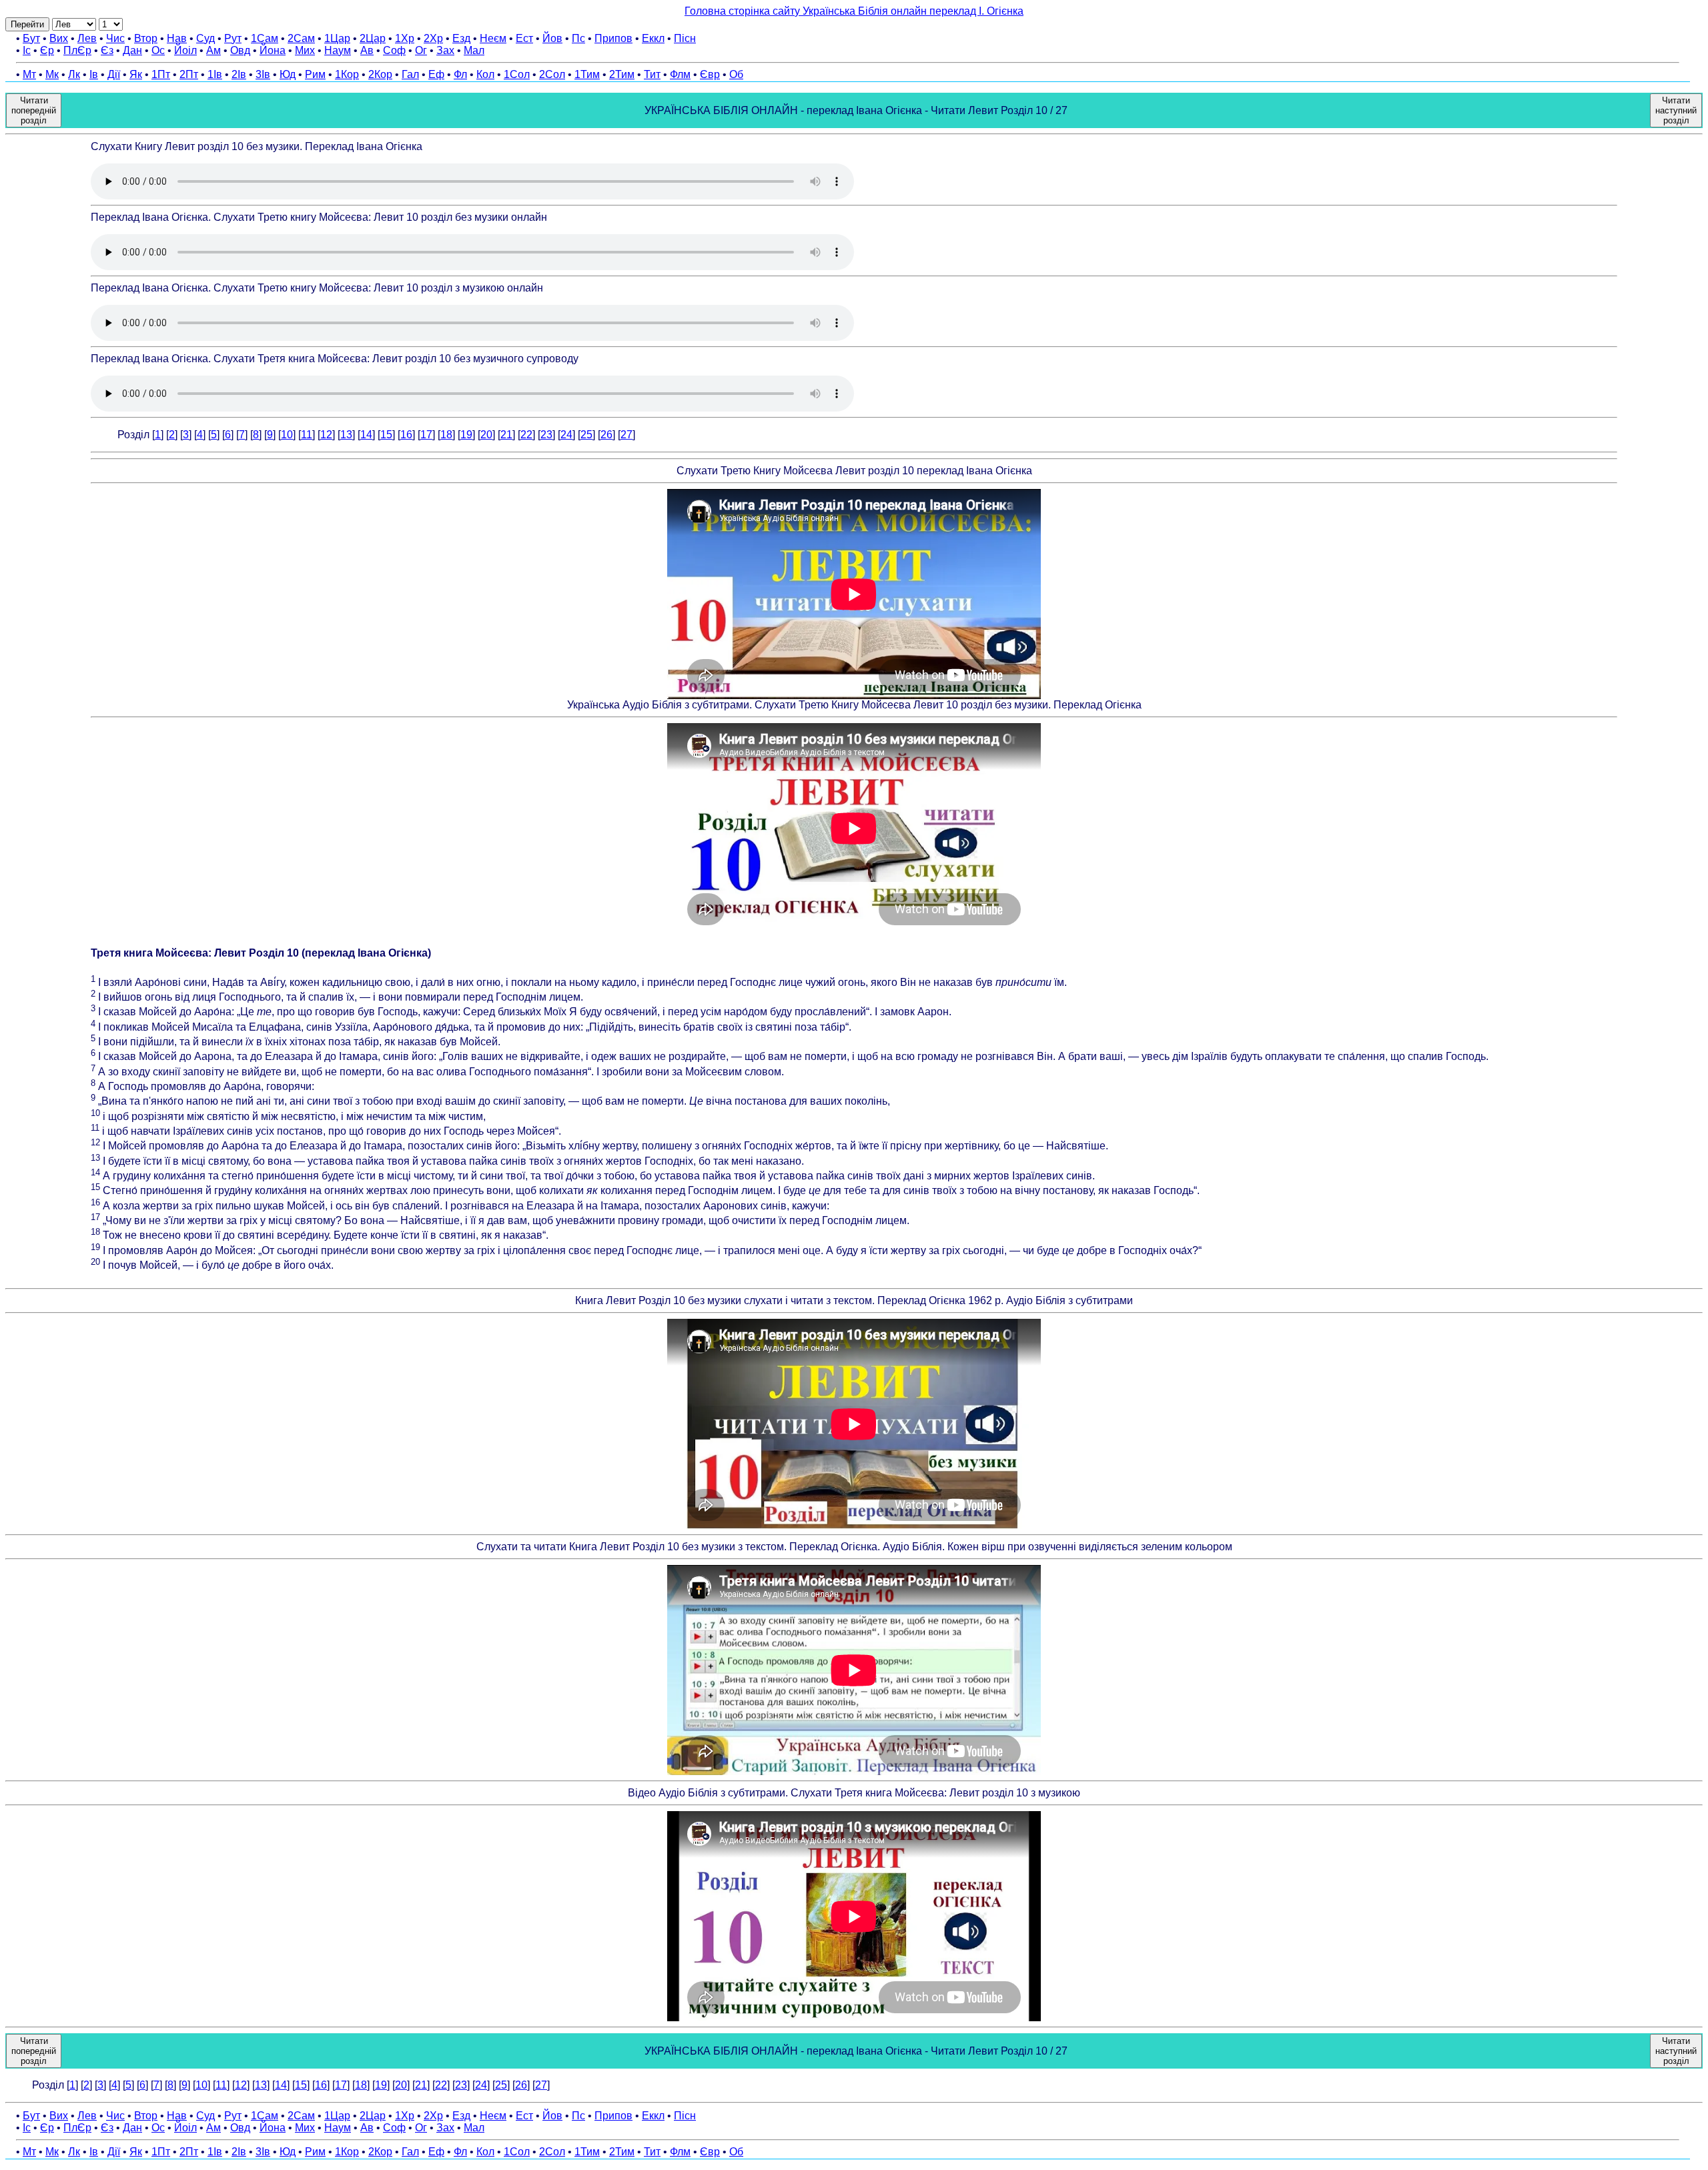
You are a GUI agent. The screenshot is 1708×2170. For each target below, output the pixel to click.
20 (486, 435)
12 (326, 435)
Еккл (653, 38)
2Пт (189, 74)
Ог (421, 50)
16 (406, 435)
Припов (613, 38)
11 (307, 435)
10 (287, 435)
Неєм (493, 38)
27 (626, 435)
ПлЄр (77, 50)
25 (586, 435)
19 (466, 435)
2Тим (622, 74)
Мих (305, 50)
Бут (31, 38)
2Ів (239, 74)
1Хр (405, 38)
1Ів (215, 74)
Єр (47, 50)
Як (136, 74)
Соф (394, 50)
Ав (367, 50)
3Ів (263, 74)
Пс (578, 38)
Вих (59, 38)
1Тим (587, 74)
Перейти (27, 24)
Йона (273, 50)
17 (426, 435)
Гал (410, 74)
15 (386, 435)
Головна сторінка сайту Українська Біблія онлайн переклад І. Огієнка (854, 11)
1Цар (337, 38)
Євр (710, 74)
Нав (177, 38)
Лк (74, 74)
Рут (233, 38)
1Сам (265, 38)
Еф (436, 74)
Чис (115, 38)
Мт (29, 74)
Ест (524, 38)
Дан (132, 50)
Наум (338, 50)
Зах (445, 50)
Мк (52, 74)
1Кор (347, 74)
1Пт (161, 74)
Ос (158, 50)
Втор (146, 38)
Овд (240, 50)
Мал (474, 50)
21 (506, 435)
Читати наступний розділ (1676, 110)
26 (606, 435)
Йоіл (185, 50)
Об (736, 74)
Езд (461, 38)
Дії (114, 74)
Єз (107, 50)
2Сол (552, 74)
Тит (652, 74)
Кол (485, 74)
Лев (87, 38)
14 (366, 435)
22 (526, 435)
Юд (288, 74)
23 (546, 435)
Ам (213, 50)
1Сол (517, 74)
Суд (205, 38)
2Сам (301, 38)
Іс (27, 50)
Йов (552, 38)
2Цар (373, 38)
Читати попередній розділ (34, 110)
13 (346, 435)
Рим (315, 74)
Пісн (685, 38)
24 (566, 435)
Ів (94, 74)
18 (446, 435)
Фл (460, 74)
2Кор (380, 74)
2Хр (433, 38)
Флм (680, 74)
